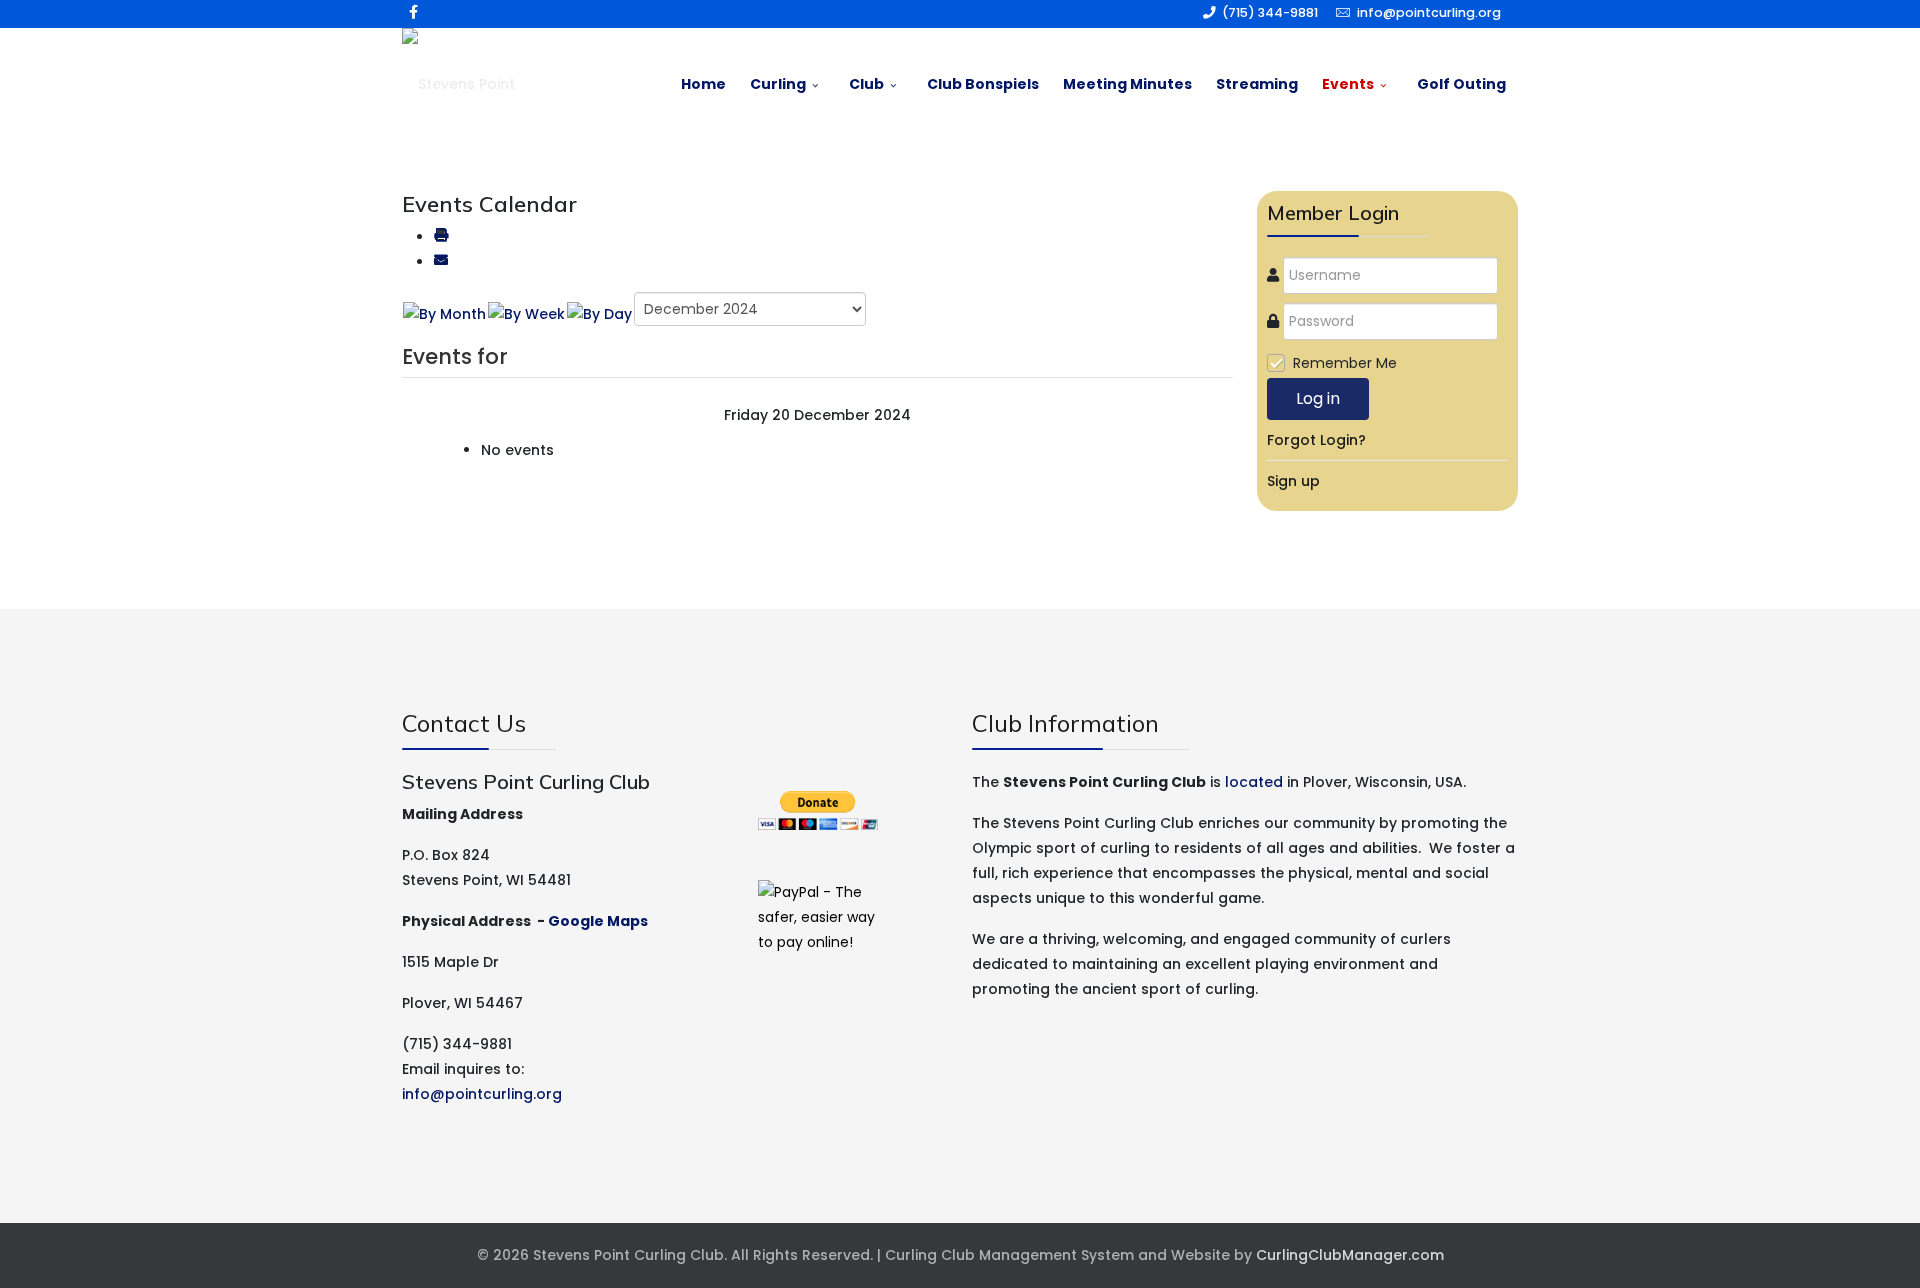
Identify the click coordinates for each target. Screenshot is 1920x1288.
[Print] (441, 237)
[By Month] (444, 314)
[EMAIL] (441, 262)
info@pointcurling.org (1429, 12)
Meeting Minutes (1127, 84)
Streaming (1257, 84)
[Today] (599, 314)
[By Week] (526, 314)
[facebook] (413, 12)
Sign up (1293, 481)
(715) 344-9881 (1270, 12)
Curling (778, 84)
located (1254, 782)
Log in (1318, 398)
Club (866, 84)
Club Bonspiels (983, 84)
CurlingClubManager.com (1350, 1255)
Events (1348, 84)
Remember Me (1345, 363)
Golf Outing (1461, 84)
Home (703, 84)
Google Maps (598, 921)
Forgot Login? (1316, 440)
